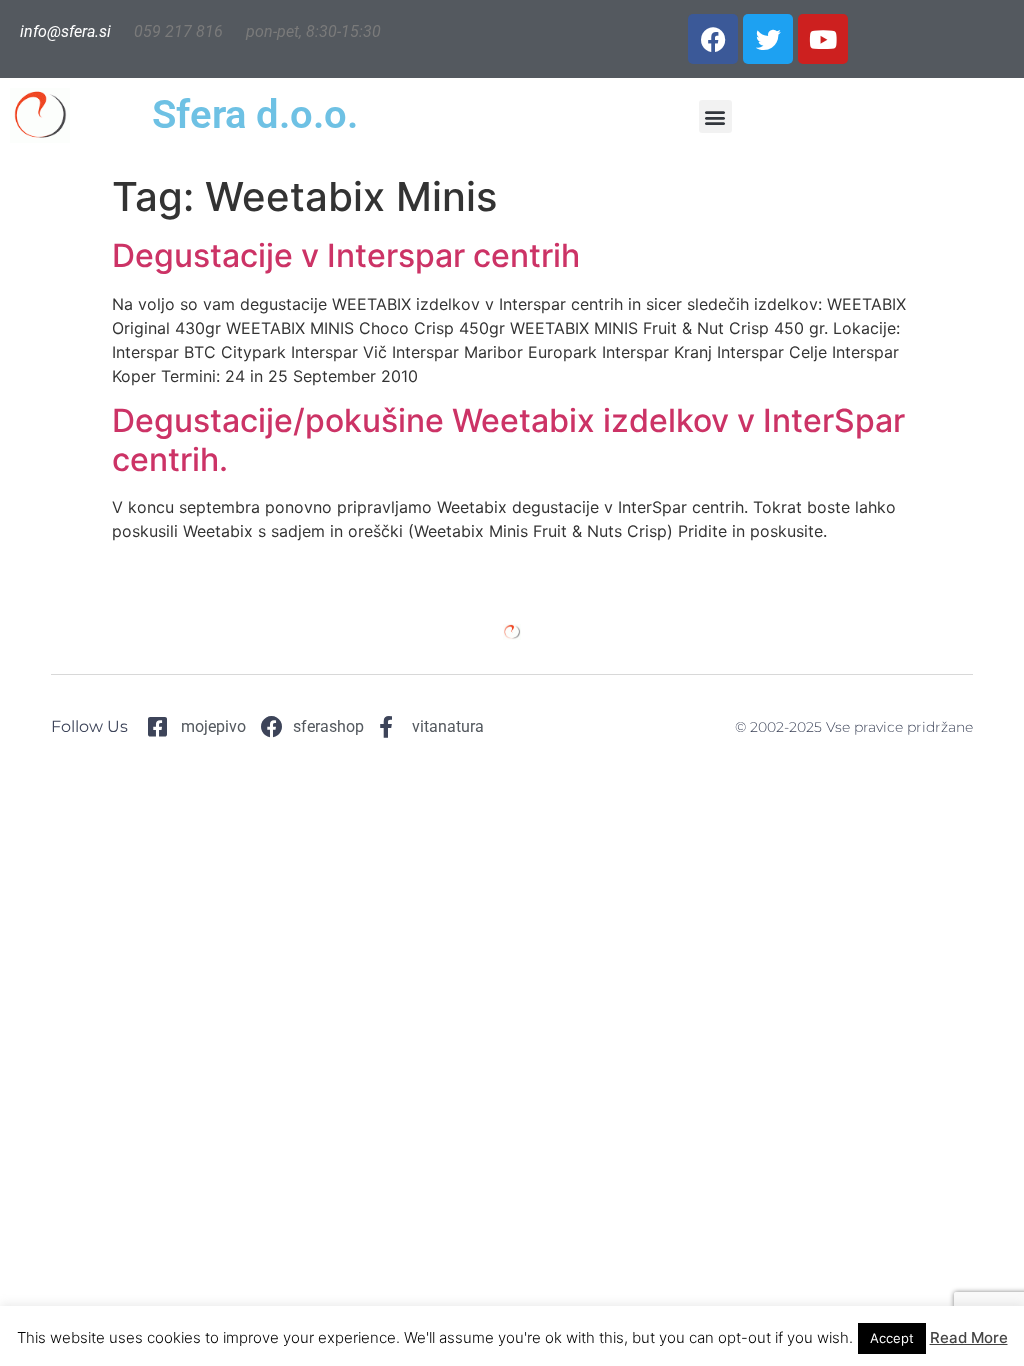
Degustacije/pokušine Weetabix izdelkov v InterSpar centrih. (508, 439)
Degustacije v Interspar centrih (346, 255)
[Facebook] (713, 39)
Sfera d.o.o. (255, 114)
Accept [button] (892, 1338)
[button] (715, 116)
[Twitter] (768, 39)
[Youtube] (823, 39)
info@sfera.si (65, 31)
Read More (969, 1337)
